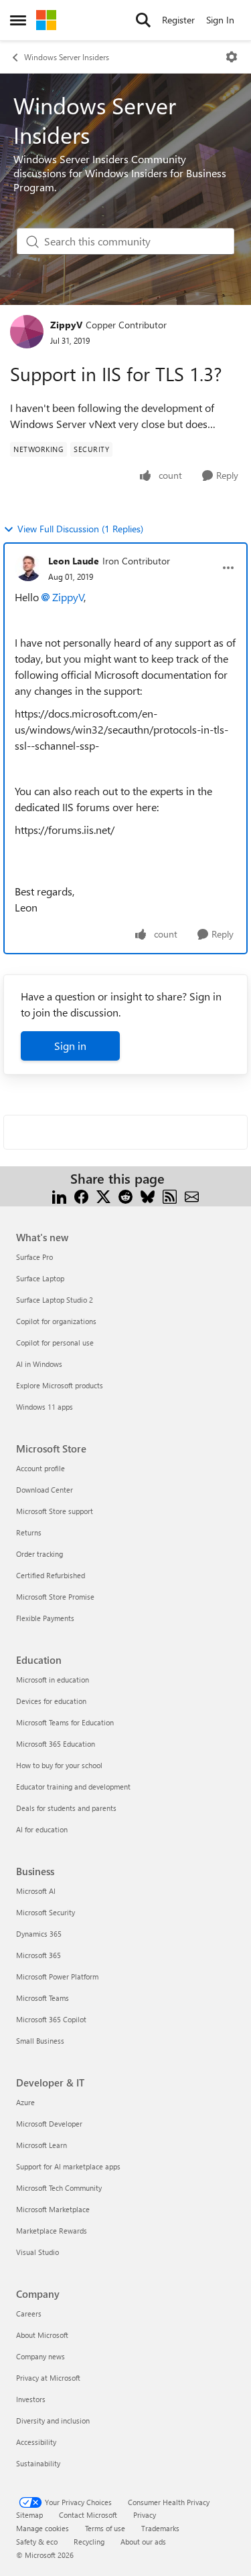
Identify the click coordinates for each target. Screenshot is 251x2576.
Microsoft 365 (38, 1955)
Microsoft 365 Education (56, 1744)
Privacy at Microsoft (48, 2378)
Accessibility (36, 2442)
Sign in (70, 1046)
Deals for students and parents (66, 1808)
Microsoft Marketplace (53, 2209)
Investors (31, 2399)
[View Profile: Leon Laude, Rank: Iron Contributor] (28, 568)
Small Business (40, 2041)
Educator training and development (73, 1787)
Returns (29, 1532)
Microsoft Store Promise (55, 1597)
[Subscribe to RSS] (170, 1195)
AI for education (42, 1829)
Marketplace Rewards (52, 2231)
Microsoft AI (36, 1891)
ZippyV (66, 325)
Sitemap (29, 2515)
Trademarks (160, 2528)
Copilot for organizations (56, 1321)
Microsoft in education (53, 1680)
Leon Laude (74, 561)
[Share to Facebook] (81, 1195)
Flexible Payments (45, 1618)
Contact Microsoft (88, 2515)
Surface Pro (34, 1257)
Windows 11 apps (45, 1407)
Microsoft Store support (55, 1511)
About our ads (143, 2542)
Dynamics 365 (39, 1934)
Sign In (220, 20)
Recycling (89, 2542)
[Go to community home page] (46, 20)
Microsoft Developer (49, 2124)
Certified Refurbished (51, 1575)
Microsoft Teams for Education (65, 1722)
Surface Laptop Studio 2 (55, 1300)
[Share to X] (103, 1195)
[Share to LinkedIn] (59, 1195)
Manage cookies (43, 2528)
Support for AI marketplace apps (68, 2166)
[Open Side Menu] (18, 20)
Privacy (145, 2515)
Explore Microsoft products (60, 1385)
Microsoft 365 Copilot (51, 2019)
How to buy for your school (59, 1765)
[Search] (143, 20)
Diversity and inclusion (53, 2421)
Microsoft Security (46, 1912)
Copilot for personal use (55, 1343)
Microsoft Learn (41, 2145)
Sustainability (38, 2463)
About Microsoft (42, 2335)
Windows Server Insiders (67, 57)
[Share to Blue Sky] (148, 1195)
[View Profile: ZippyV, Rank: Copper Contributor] (27, 332)
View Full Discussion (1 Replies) (80, 529)
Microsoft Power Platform (57, 1976)
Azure (25, 2102)
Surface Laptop (40, 1278)
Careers (29, 2314)
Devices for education (51, 1701)
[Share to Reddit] (125, 1195)
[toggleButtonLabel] (232, 57)
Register (178, 20)
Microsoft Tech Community (59, 2188)
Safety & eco (37, 2542)
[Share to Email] (192, 1195)
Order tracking (39, 1554)
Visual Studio (37, 2252)
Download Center (45, 1490)
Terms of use (105, 2528)
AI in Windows (39, 1364)
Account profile (40, 1468)
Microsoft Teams (43, 1998)
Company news (40, 2356)
